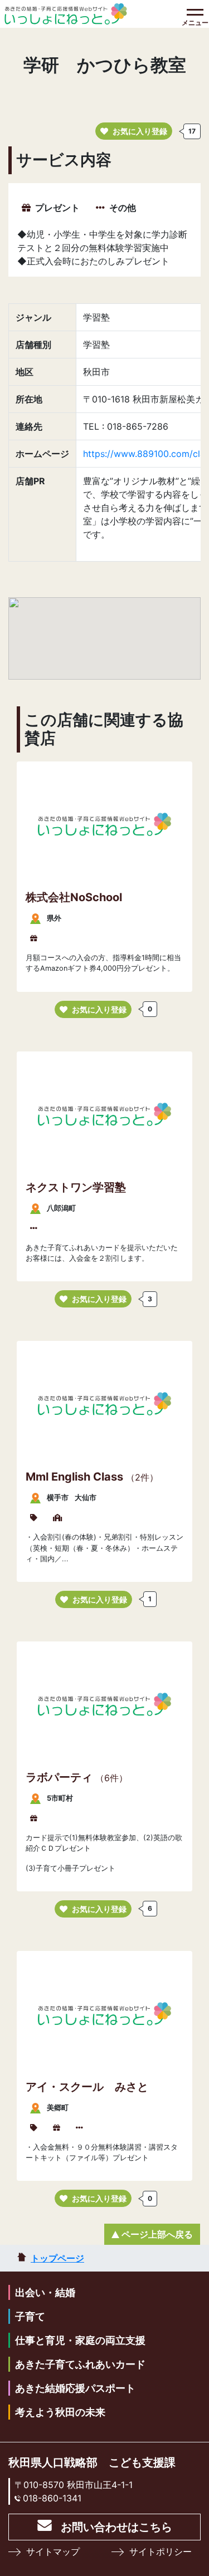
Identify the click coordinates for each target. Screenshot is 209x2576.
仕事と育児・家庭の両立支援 (80, 2340)
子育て (30, 2316)
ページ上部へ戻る (157, 2234)
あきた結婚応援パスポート (75, 2388)
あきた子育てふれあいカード (80, 2364)
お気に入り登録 (140, 131)
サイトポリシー (161, 2552)
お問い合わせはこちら (116, 2527)
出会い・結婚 (45, 2292)
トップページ (57, 2258)
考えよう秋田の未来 (60, 2412)
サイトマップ (53, 2552)
